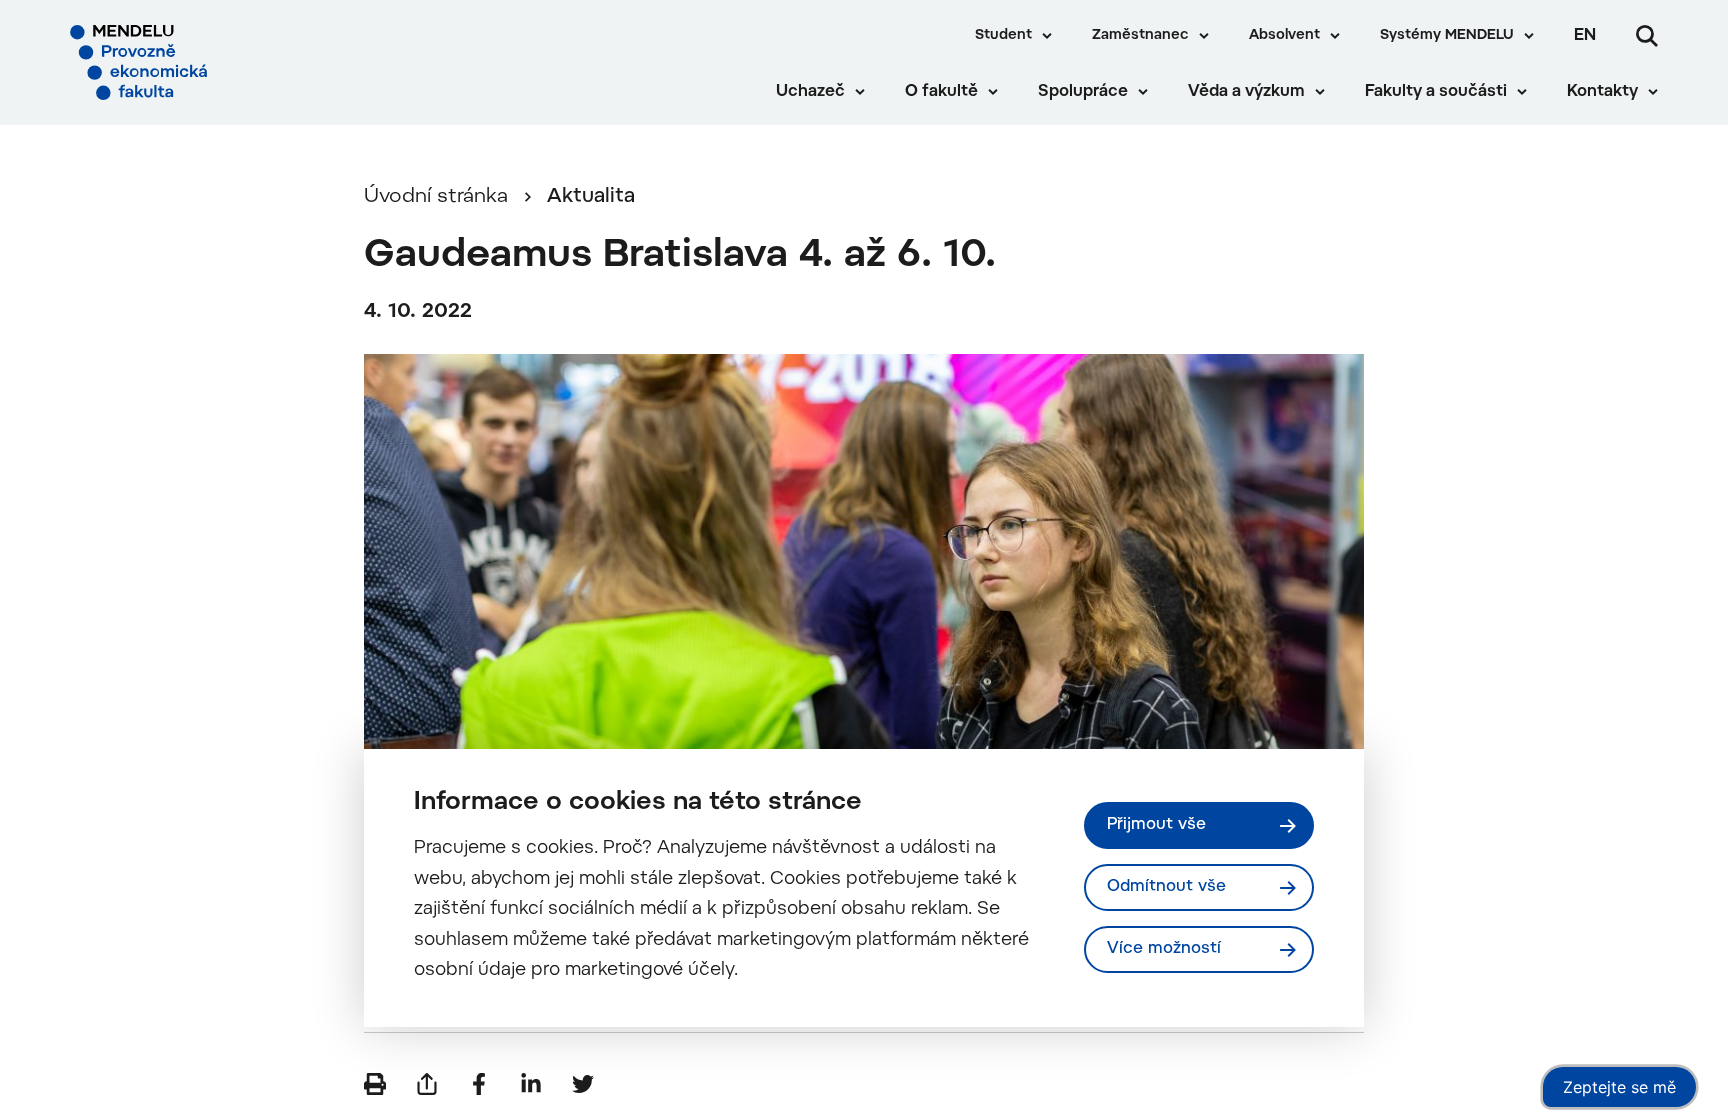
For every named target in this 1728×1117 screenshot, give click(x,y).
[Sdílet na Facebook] (479, 1084)
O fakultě (941, 92)
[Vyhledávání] (1647, 36)
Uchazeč (810, 92)
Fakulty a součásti (1436, 92)
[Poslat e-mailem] (427, 1084)
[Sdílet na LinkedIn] (531, 1084)
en (1585, 36)
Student (1003, 36)
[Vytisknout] (375, 1084)
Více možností (1164, 949)
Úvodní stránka (436, 197)
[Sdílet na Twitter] (583, 1084)
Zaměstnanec (1140, 36)
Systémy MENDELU (1447, 36)
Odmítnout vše (1166, 887)
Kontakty (1602, 92)
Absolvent (1284, 36)
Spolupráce (1083, 92)
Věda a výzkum (1246, 92)
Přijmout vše (1156, 825)
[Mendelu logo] (191, 62)
